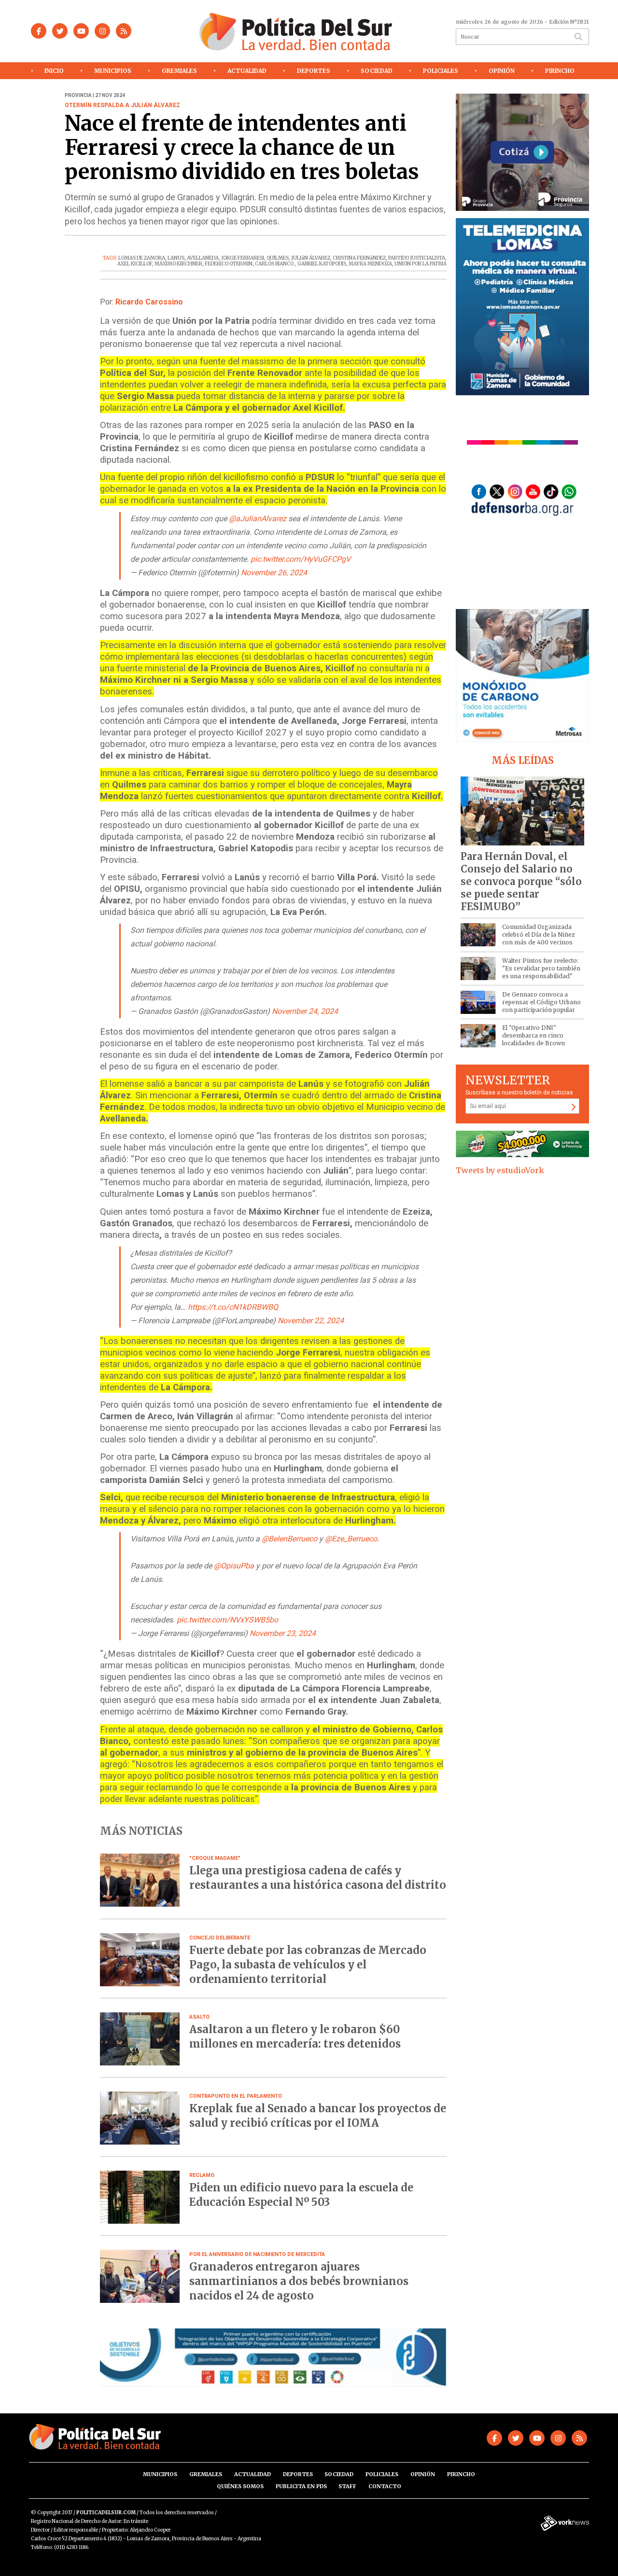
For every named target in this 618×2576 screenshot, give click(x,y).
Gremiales (179, 71)
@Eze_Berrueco (351, 1539)
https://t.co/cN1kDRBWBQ (233, 1307)
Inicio (54, 71)
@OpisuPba (234, 1566)
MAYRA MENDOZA (370, 264)
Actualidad (247, 71)
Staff (347, 2486)
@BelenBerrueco (289, 1539)
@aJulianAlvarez (258, 519)
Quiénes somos (240, 2486)
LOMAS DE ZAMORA (142, 258)
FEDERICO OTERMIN (229, 264)
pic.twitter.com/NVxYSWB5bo (227, 1620)
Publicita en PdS (301, 2486)
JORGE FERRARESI (243, 258)
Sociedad (377, 71)
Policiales (441, 71)
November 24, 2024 (305, 1011)
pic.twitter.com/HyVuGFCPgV (301, 559)
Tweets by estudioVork (500, 1170)
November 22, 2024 (311, 1321)
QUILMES (278, 258)
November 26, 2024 (274, 573)
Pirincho (560, 71)
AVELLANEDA (203, 258)
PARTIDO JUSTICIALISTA (417, 258)
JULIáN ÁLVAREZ (311, 258)
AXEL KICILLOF (135, 264)
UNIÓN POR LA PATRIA (421, 264)
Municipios (113, 71)
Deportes (314, 71)
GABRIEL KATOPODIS (322, 264)
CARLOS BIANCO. (275, 264)
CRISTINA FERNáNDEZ (359, 258)
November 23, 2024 (283, 1633)
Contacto (385, 2486)
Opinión (502, 71)
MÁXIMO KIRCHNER (178, 264)
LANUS (176, 258)
